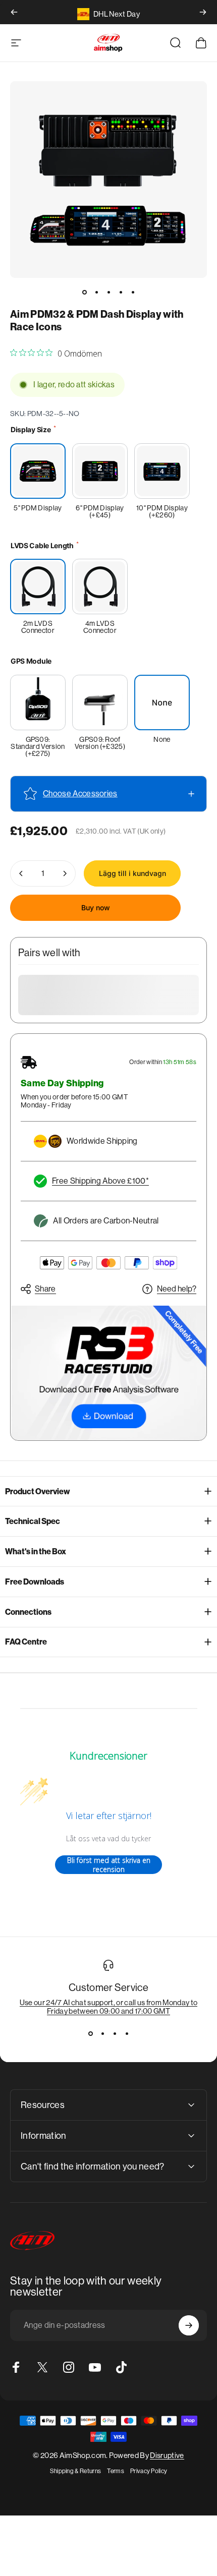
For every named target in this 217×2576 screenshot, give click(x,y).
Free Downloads (35, 1582)
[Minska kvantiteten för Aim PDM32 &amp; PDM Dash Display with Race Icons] (21, 873)
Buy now (96, 908)
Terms (116, 2471)
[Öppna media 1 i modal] (108, 180)
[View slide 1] (90, 2033)
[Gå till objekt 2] (96, 292)
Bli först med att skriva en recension (109, 1865)
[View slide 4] (127, 2033)
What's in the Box (36, 1552)
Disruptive (167, 2455)
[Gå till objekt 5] (133, 292)
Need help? (177, 1289)
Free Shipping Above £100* (100, 1181)
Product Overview (38, 1491)
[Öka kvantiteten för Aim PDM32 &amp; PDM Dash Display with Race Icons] (65, 873)
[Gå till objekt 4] (121, 292)
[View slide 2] (102, 2033)
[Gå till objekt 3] (108, 292)
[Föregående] (14, 12)
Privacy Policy (149, 2471)
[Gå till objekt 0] (84, 292)
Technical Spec (33, 1521)
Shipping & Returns (76, 2471)
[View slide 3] (115, 2033)
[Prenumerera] (189, 2325)
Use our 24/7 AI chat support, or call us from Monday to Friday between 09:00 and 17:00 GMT (109, 2007)
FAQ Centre (26, 1642)
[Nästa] (203, 12)
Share (45, 1289)
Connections (28, 1612)
